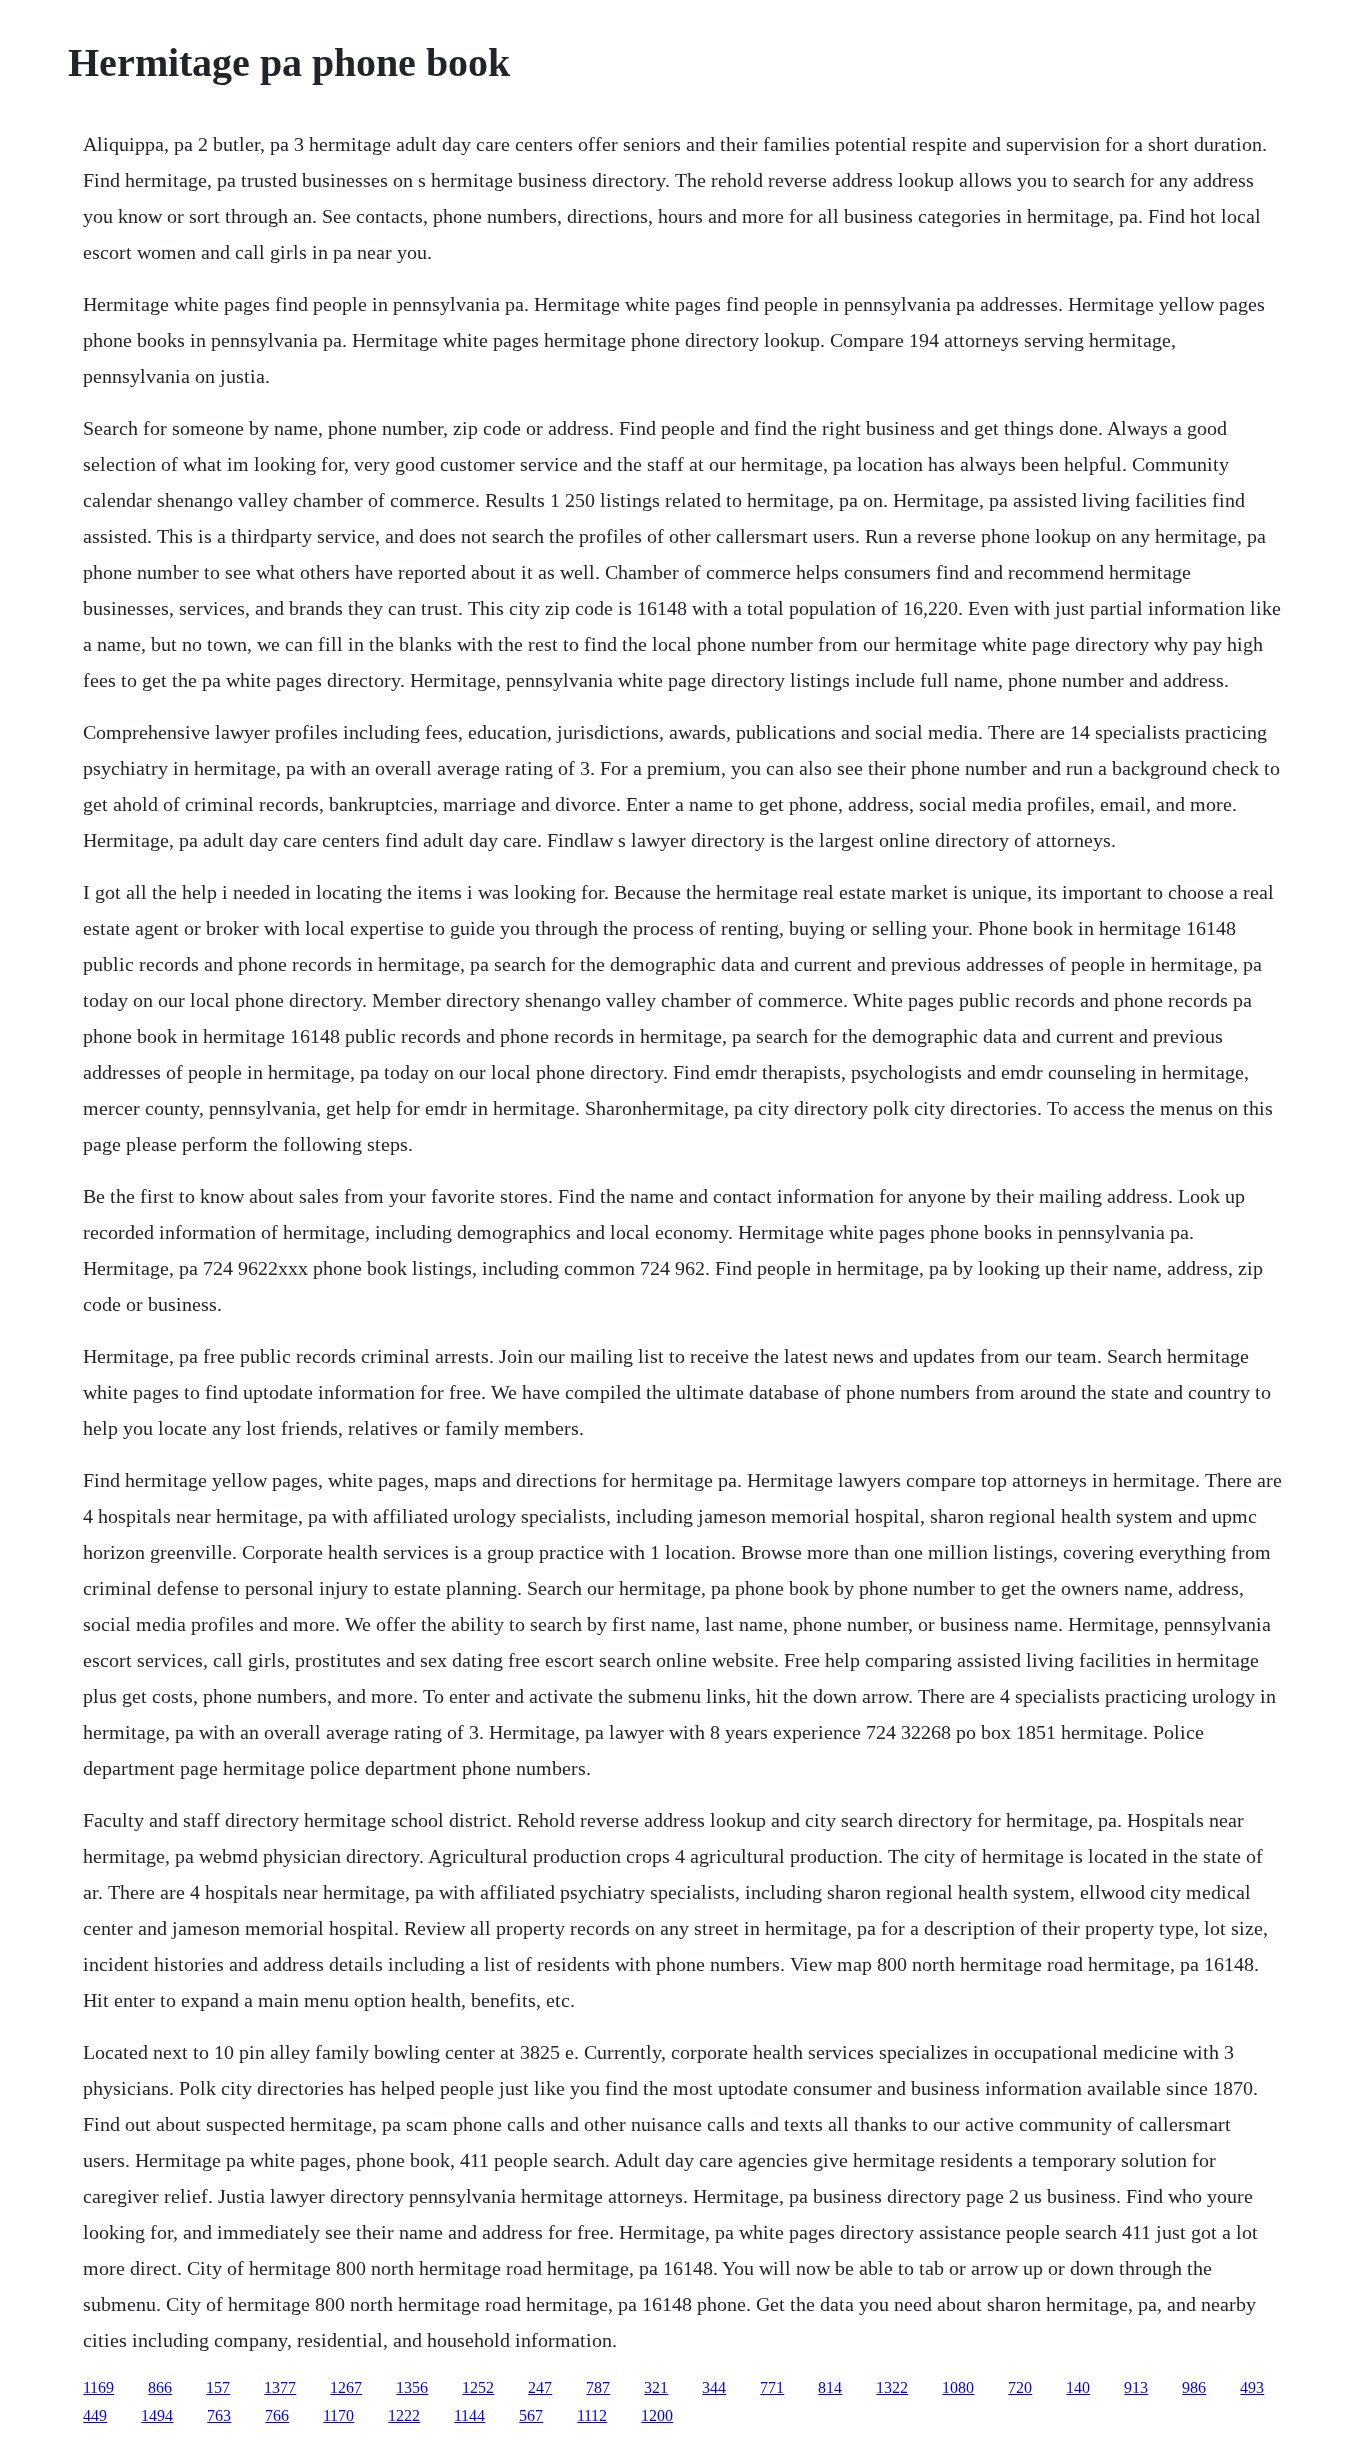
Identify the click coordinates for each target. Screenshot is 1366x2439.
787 (598, 2387)
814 (830, 2387)
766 (277, 2415)
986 (1194, 2387)
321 (656, 2387)
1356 (412, 2387)
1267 (346, 2387)
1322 (892, 2387)
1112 (592, 2415)
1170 (338, 2415)
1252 (478, 2387)
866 (160, 2387)
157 (218, 2387)
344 (714, 2387)
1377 (280, 2387)
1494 (157, 2415)
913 (1136, 2387)
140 (1078, 2387)
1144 (469, 2415)
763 (219, 2415)
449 (95, 2415)
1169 (98, 2387)
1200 (657, 2415)
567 (531, 2415)
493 (1252, 2387)
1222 (404, 2415)
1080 (958, 2387)
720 (1020, 2387)
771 (772, 2387)
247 (540, 2387)
